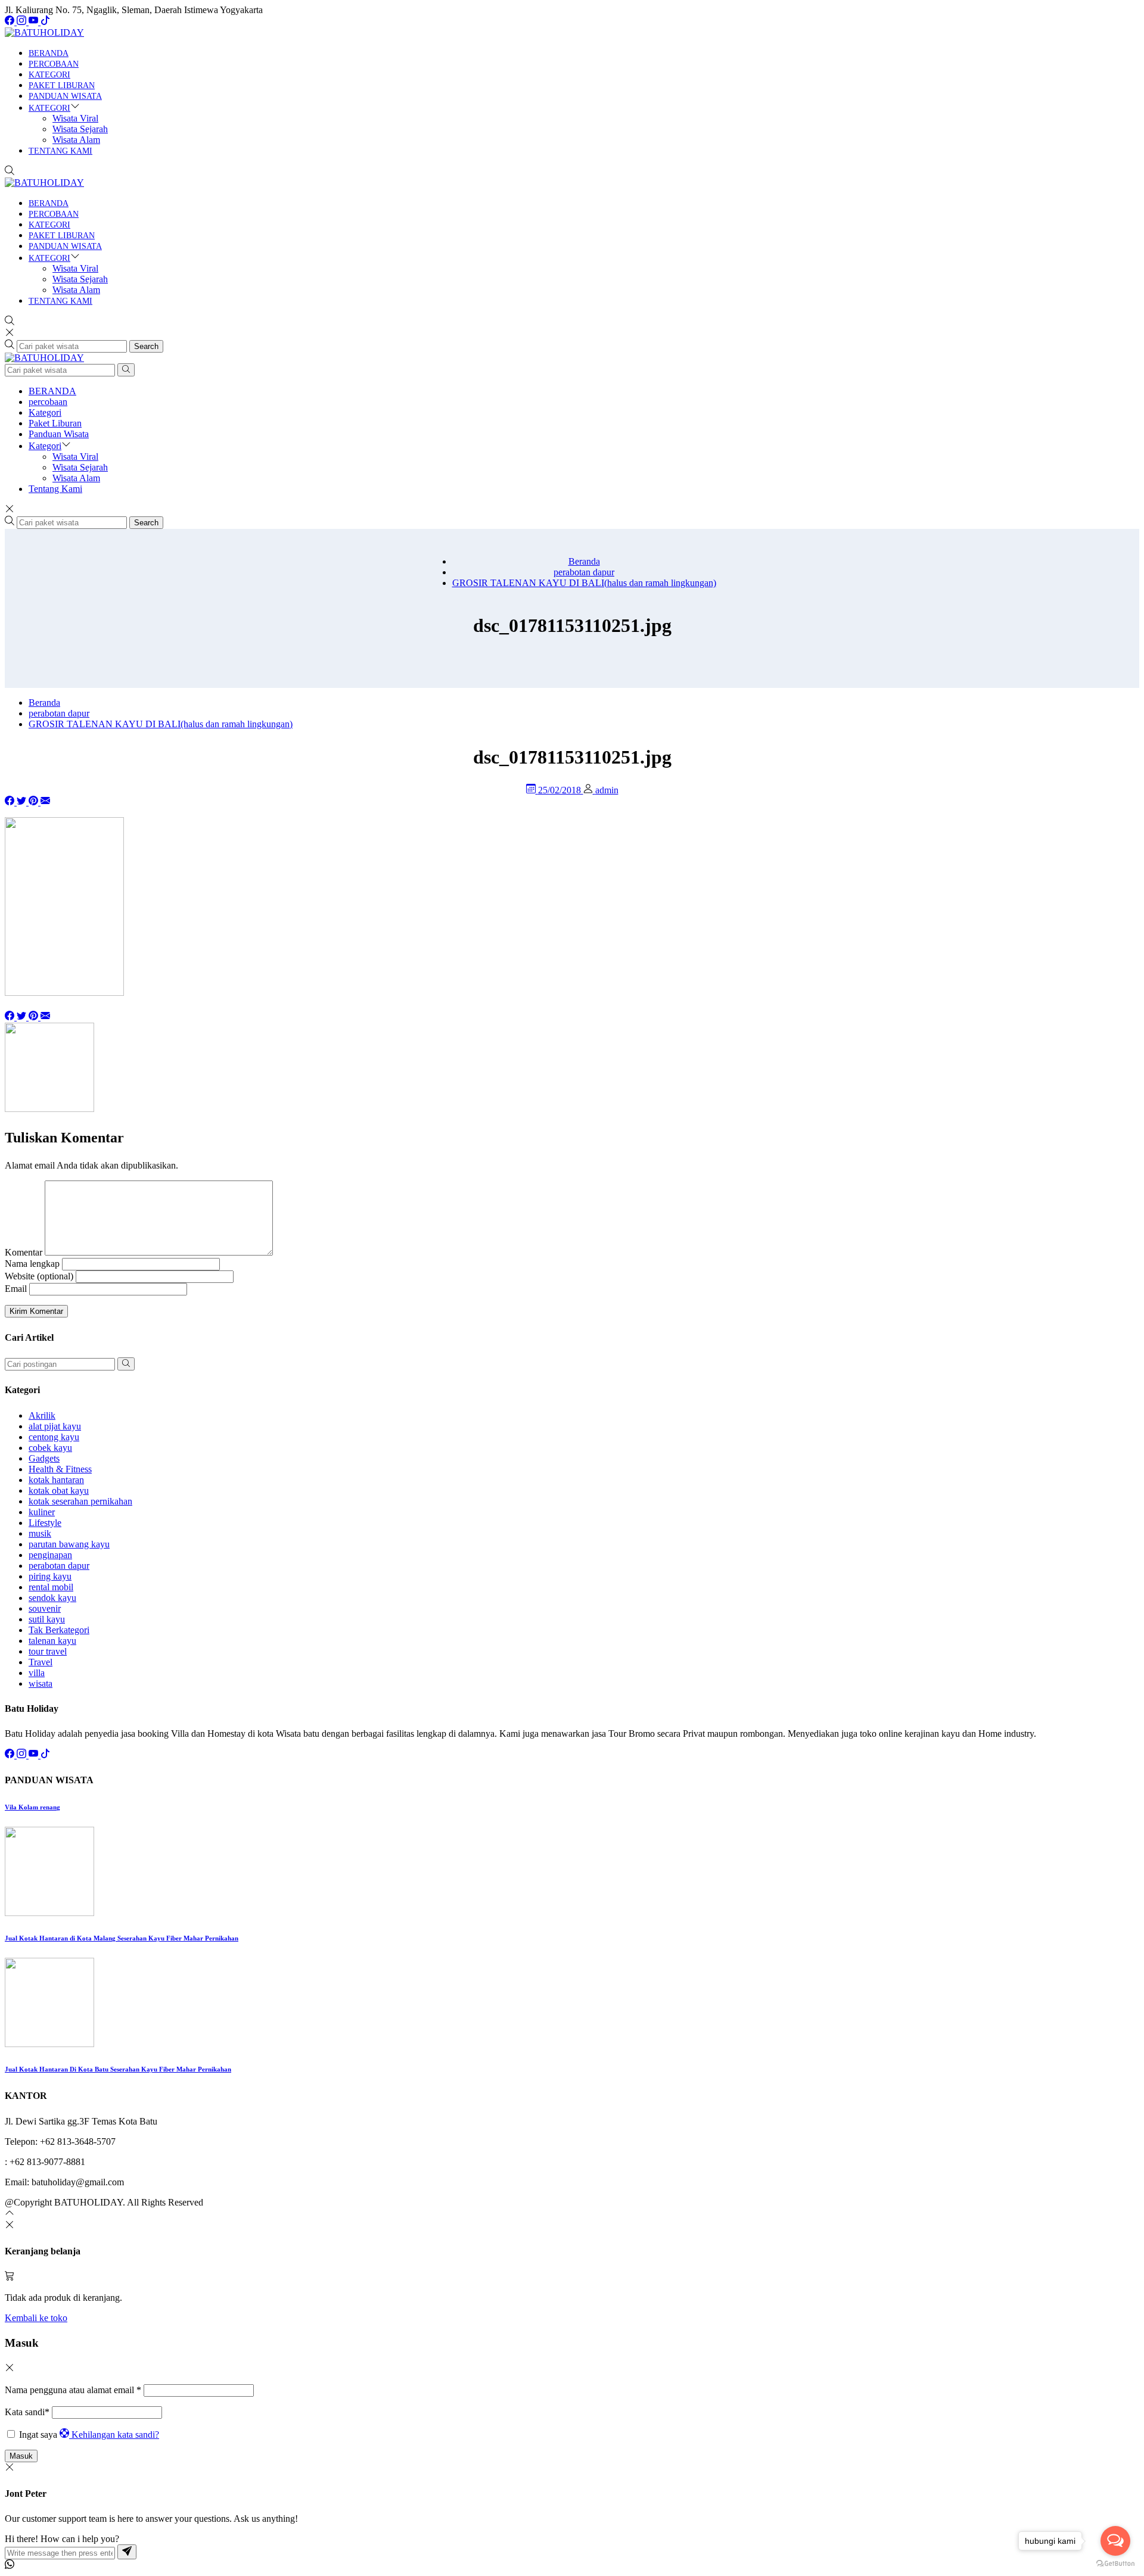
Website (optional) (39, 1276)
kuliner (42, 1512)
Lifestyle (45, 1523)
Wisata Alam (76, 140)
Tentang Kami (60, 151)
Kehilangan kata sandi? (115, 2435)
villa (37, 1673)
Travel (41, 1662)
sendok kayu (52, 1598)
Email (16, 1289)
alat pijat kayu (55, 1426)
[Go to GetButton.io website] (1115, 2564)
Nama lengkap (32, 1264)
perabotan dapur (59, 1566)
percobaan (54, 64)
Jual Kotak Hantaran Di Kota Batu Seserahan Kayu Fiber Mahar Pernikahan (118, 2069)
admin (607, 790)
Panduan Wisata (65, 96)
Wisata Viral (75, 118)
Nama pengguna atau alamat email (73, 2390)
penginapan (50, 1555)
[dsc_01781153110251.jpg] (45, 802)
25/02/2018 (561, 790)
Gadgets (44, 1458)
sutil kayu (47, 1619)
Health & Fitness (60, 1469)
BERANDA (49, 53)
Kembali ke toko (36, 2318)
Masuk (21, 2456)
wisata (41, 1683)
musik (40, 1533)
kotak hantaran (56, 1480)
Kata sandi (27, 2412)
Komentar (24, 1252)
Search (146, 346)
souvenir (45, 1608)
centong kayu (54, 1437)
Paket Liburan (62, 85)
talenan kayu (52, 1641)
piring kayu (50, 1576)
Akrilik (42, 1415)
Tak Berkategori (59, 1630)
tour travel (48, 1651)
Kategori (49, 75)
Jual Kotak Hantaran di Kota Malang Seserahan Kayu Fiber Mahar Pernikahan (122, 1938)
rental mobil (51, 1587)
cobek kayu (50, 1448)
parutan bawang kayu (69, 1544)
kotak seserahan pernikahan (80, 1501)
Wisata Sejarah (80, 129)
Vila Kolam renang (32, 1807)
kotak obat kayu (59, 1491)
